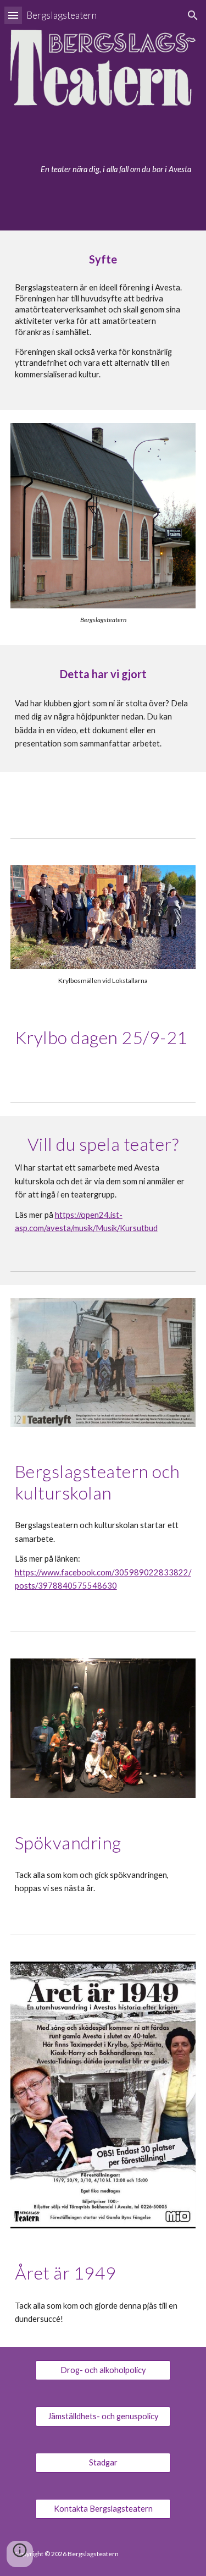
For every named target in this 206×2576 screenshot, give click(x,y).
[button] (13, 15)
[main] (103, 166)
